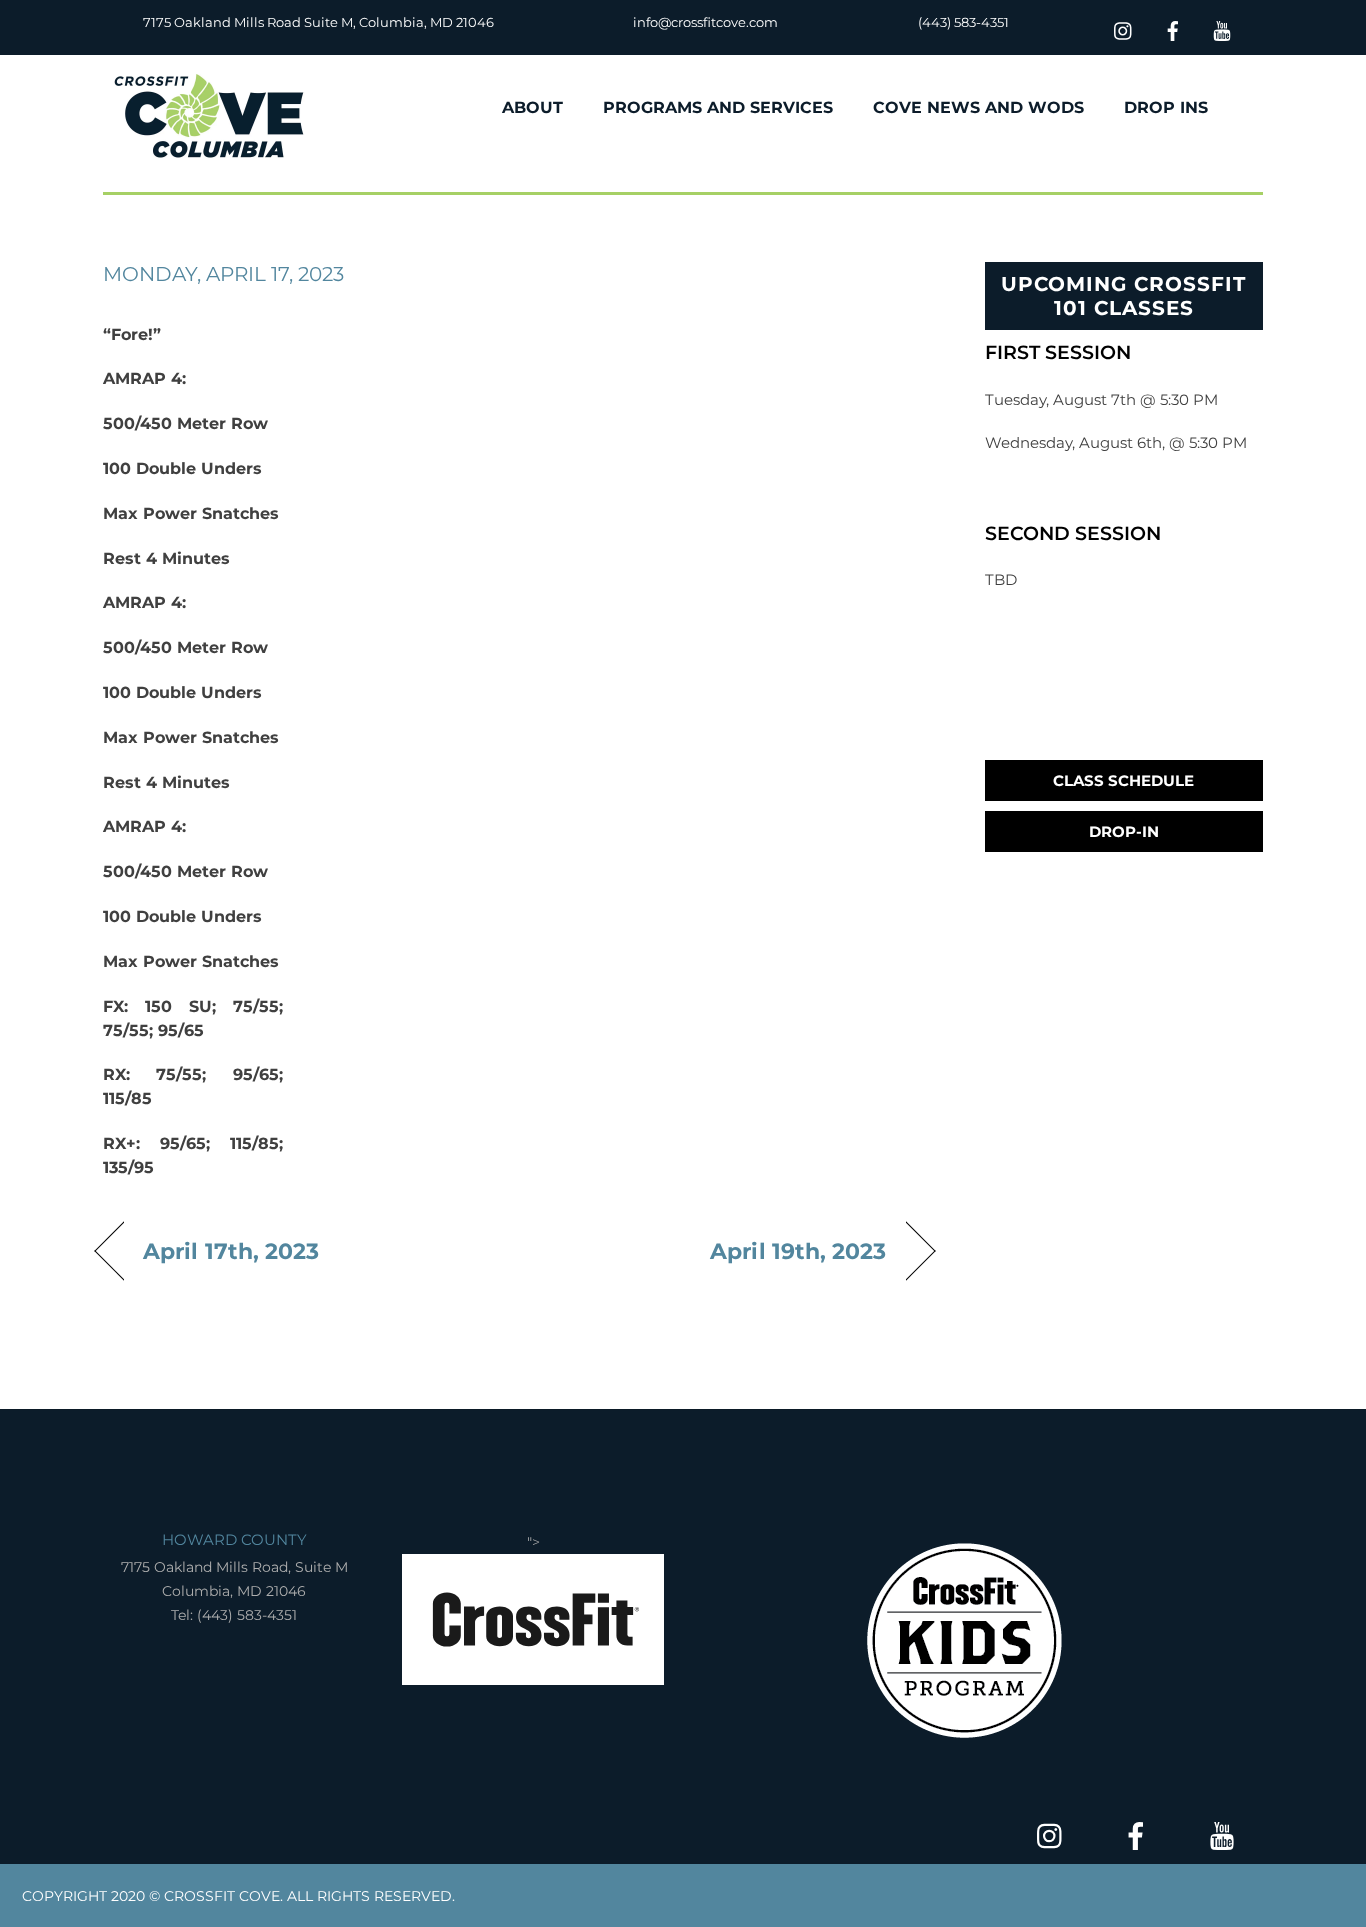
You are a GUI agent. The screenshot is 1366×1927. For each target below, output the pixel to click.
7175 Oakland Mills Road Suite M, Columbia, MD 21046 (318, 22)
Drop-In (1124, 831)
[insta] (1124, 28)
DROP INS (1166, 107)
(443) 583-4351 (963, 22)
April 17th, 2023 (231, 1251)
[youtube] (1222, 28)
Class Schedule (1123, 780)
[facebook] (1173, 28)
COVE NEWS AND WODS (978, 107)
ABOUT (532, 107)
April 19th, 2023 (798, 1251)
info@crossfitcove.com (705, 22)
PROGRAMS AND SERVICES (718, 107)
